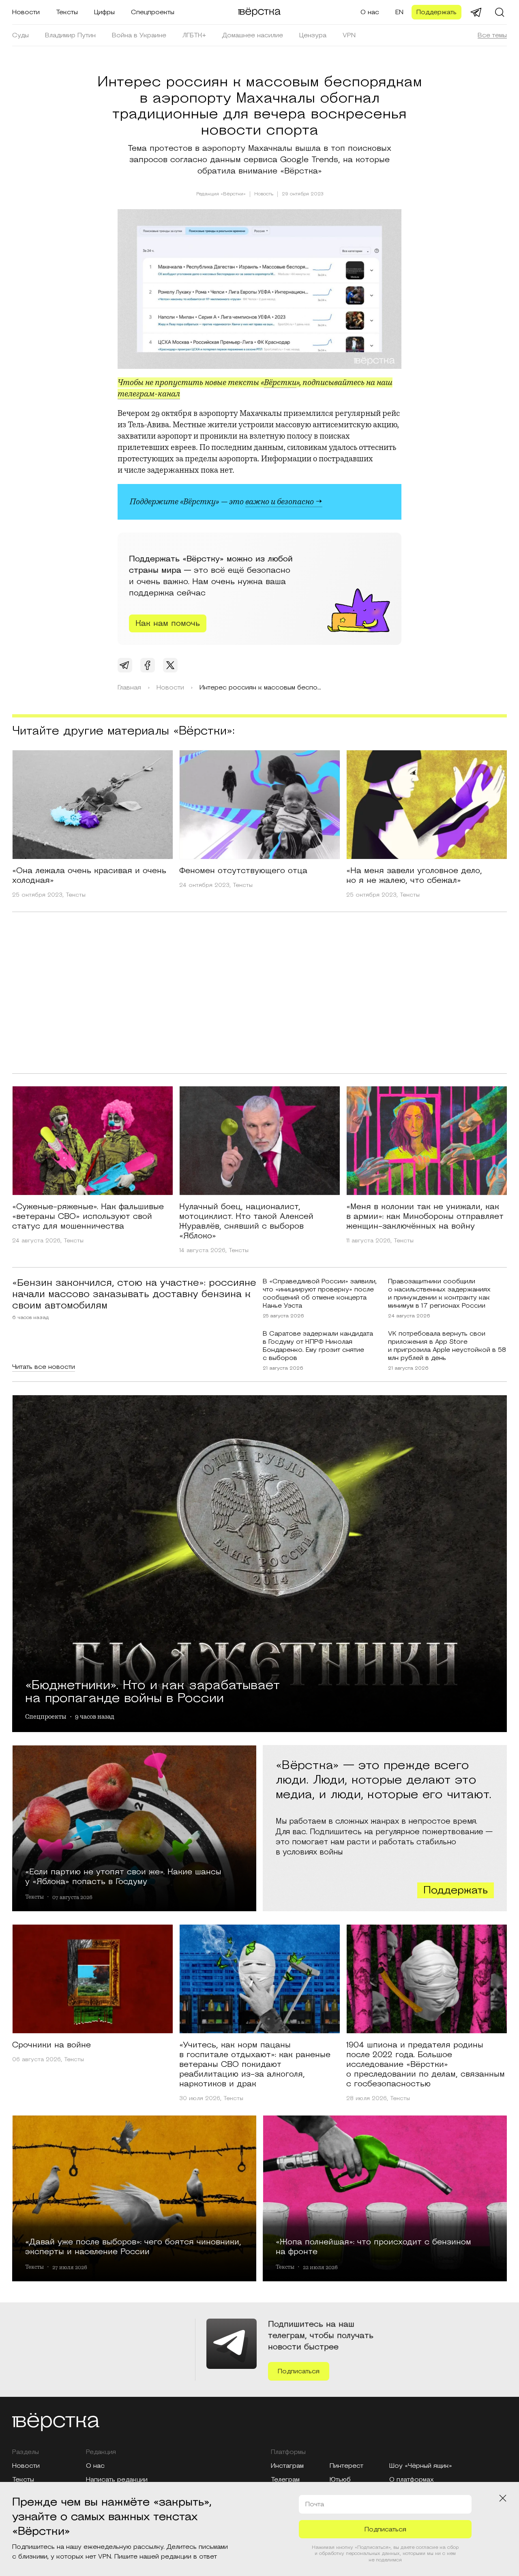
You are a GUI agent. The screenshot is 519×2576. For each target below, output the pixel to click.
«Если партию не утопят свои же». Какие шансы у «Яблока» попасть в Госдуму (123, 1876)
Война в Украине (139, 35)
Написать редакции (117, 2480)
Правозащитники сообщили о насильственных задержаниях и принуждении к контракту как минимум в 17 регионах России (439, 1293)
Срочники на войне (51, 2045)
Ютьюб (340, 2480)
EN (399, 12)
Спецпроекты (153, 12)
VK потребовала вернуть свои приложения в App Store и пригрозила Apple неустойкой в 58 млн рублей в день (447, 1346)
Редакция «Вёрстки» (221, 194)
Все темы (492, 35)
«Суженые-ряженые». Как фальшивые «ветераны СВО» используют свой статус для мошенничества (88, 1216)
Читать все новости (44, 1367)
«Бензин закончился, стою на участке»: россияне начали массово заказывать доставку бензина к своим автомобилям (134, 1294)
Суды (20, 35)
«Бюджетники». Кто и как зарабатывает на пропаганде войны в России (152, 1690)
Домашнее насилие (253, 35)
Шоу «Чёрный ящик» (421, 2466)
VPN (349, 35)
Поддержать (436, 12)
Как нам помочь (168, 623)
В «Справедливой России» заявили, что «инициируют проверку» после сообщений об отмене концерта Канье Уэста (320, 1293)
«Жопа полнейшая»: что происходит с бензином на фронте (373, 2246)
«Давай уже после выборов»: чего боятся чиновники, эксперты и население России (133, 2246)
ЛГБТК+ (194, 35)
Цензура (313, 35)
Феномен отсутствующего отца (243, 871)
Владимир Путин (70, 35)
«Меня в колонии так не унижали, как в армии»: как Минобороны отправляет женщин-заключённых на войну (425, 1216)
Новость (264, 194)
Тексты (67, 12)
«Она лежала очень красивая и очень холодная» (89, 876)
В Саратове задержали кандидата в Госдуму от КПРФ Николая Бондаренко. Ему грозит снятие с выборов (318, 1346)
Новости (26, 12)
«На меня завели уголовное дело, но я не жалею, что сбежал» (414, 876)
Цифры (104, 12)
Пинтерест (346, 2466)
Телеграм (285, 2480)
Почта (315, 2504)
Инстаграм (287, 2466)
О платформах (412, 2480)
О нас (370, 12)
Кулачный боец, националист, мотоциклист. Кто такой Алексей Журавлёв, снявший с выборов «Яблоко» (246, 1221)
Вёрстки (280, 382)
